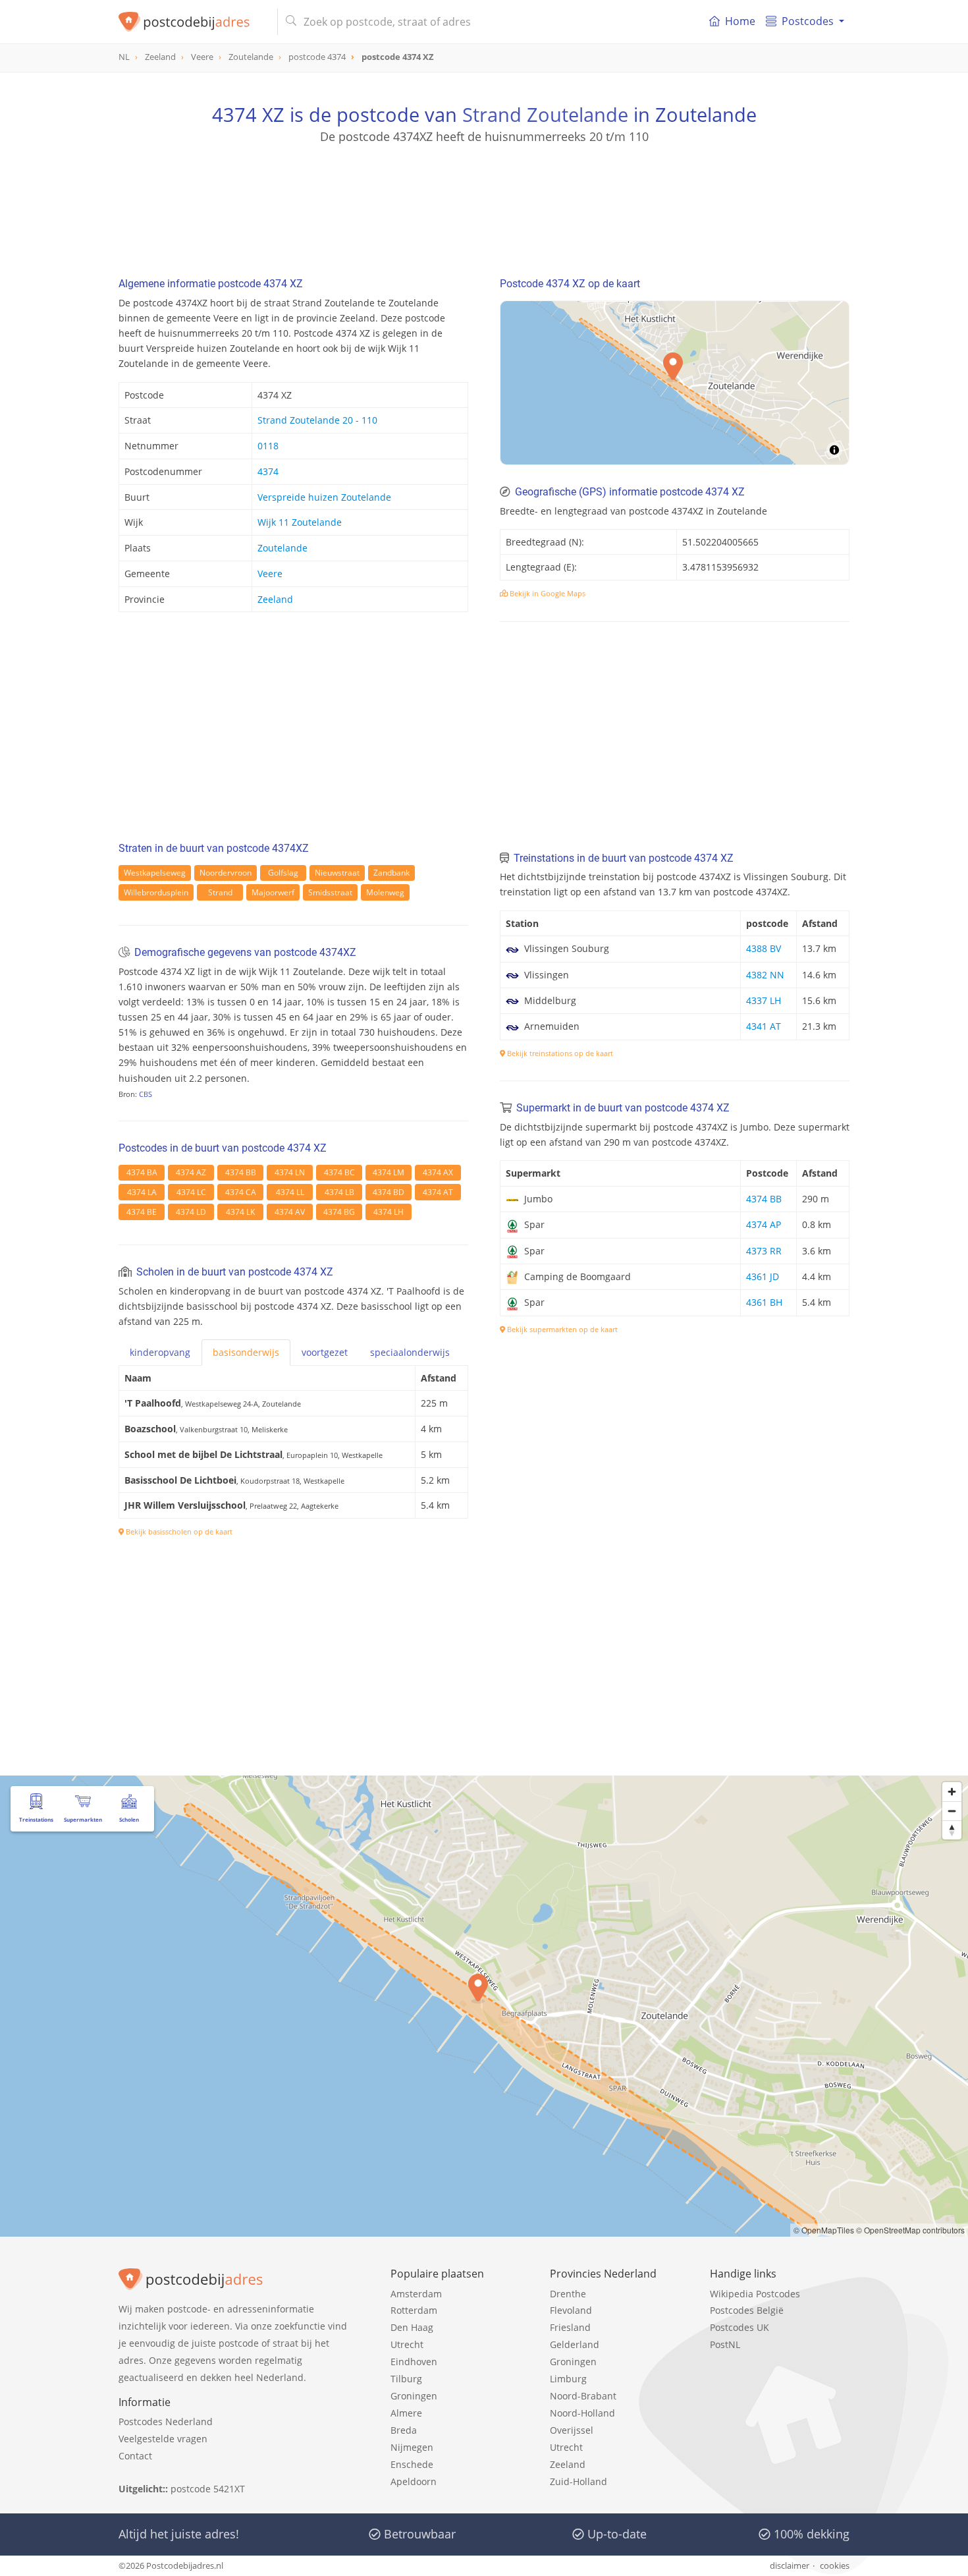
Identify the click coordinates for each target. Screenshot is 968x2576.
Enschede (412, 2464)
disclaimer (790, 2565)
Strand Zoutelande (545, 114)
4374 (268, 471)
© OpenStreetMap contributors (910, 2230)
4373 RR (764, 1251)
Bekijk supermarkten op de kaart (561, 1329)
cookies (835, 2565)
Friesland (570, 2327)
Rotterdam (414, 2310)
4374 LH (389, 1212)
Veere (270, 574)
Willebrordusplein (156, 892)
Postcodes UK (739, 2327)
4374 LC (191, 1192)
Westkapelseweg (155, 873)
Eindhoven (414, 2362)
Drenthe (568, 2294)
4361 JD (763, 1276)
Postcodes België (747, 2310)
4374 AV (290, 1212)
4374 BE (142, 1212)
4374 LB (339, 1192)
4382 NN (765, 975)
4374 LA (142, 1192)
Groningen (414, 2396)
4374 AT (438, 1192)
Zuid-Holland (578, 2481)
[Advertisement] (484, 204)
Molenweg (385, 892)
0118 (268, 446)
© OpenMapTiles (824, 2230)
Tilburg (406, 2379)
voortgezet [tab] (325, 1352)
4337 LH (764, 1000)
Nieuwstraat (337, 873)
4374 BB (241, 1172)
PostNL (725, 2344)
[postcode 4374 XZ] (193, 22)
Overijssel (572, 2430)
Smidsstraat (330, 892)
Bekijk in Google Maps (547, 593)
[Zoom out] (952, 1811)
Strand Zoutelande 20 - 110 (317, 420)
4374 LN (290, 1172)
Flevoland (571, 2310)
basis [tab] (246, 1352)
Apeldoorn (414, 2481)
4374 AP (764, 1224)
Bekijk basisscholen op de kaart (178, 1531)
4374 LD (191, 1212)
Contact (135, 2456)
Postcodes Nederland (166, 2422)
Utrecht (407, 2344)
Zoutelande (282, 548)
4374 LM (389, 1172)
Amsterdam (416, 2294)
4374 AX (438, 1172)
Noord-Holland (582, 2413)
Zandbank (391, 873)
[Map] (675, 383)
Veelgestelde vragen (163, 2439)
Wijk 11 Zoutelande (300, 522)
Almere (406, 2413)
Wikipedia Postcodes (755, 2294)
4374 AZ (191, 1172)
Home (740, 21)
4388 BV (764, 948)
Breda (404, 2430)
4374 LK (240, 1212)
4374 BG (339, 1212)
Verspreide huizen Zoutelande (324, 497)
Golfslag (283, 873)
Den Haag (412, 2327)
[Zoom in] (952, 1792)
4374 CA (241, 1192)
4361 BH (764, 1302)
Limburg (568, 2379)
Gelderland (575, 2344)
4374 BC (339, 1172)
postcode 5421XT (208, 2489)
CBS (146, 1094)
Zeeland (275, 599)
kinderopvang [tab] (160, 1352)
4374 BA (142, 1172)
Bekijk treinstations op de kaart (559, 1053)
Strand (220, 892)
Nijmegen (412, 2447)
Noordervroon (226, 873)
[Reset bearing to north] (952, 1830)
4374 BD (389, 1192)
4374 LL (290, 1192)
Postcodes (808, 21)
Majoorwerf (273, 892)
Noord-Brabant (583, 2396)
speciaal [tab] (410, 1352)
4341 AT (764, 1026)
